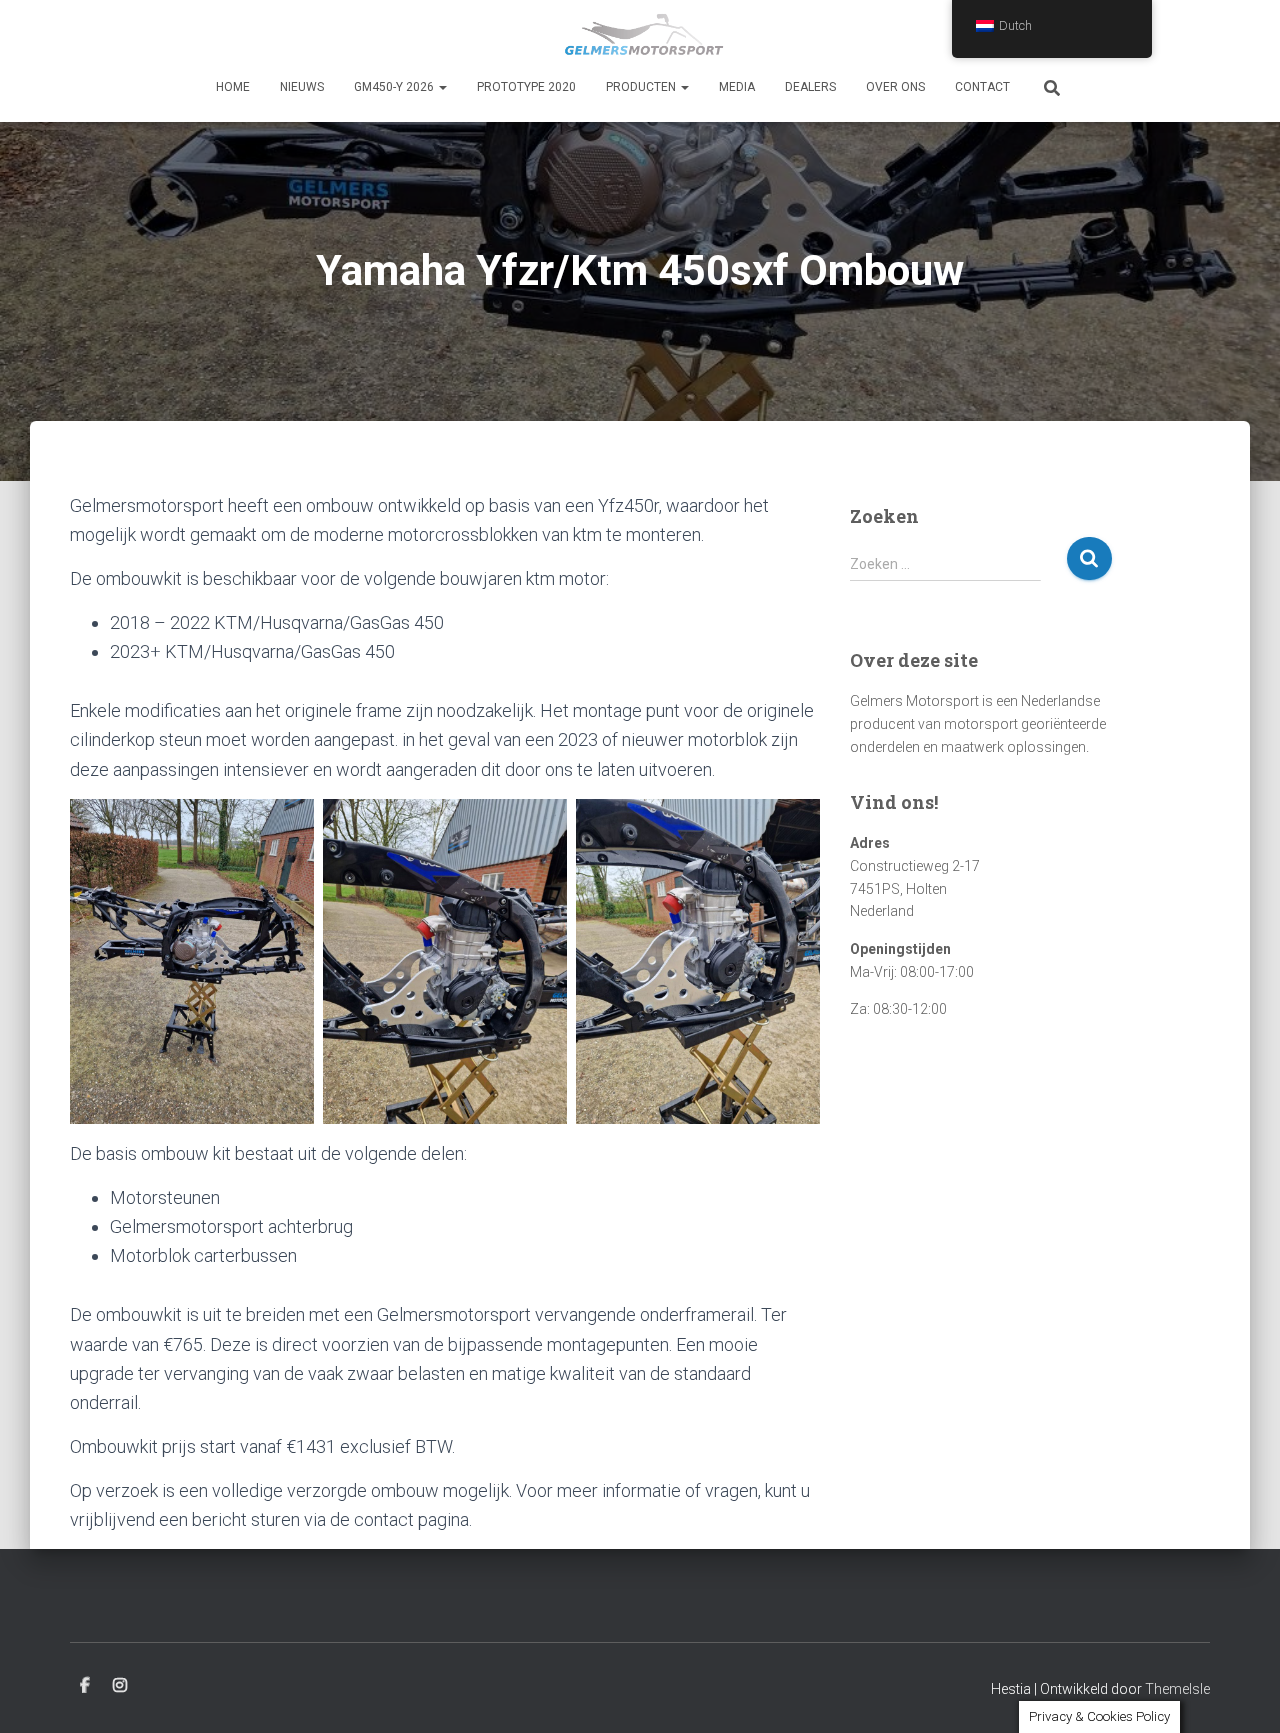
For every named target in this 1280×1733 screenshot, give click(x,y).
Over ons (895, 87)
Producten (642, 87)
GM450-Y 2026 (395, 87)
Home (233, 87)
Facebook (85, 1686)
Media (737, 87)
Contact (982, 87)
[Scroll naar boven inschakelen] (1240, 1693)
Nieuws (302, 87)
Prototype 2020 (526, 87)
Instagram (120, 1686)
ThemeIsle (1177, 1689)
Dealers (810, 87)
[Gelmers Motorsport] (639, 35)
